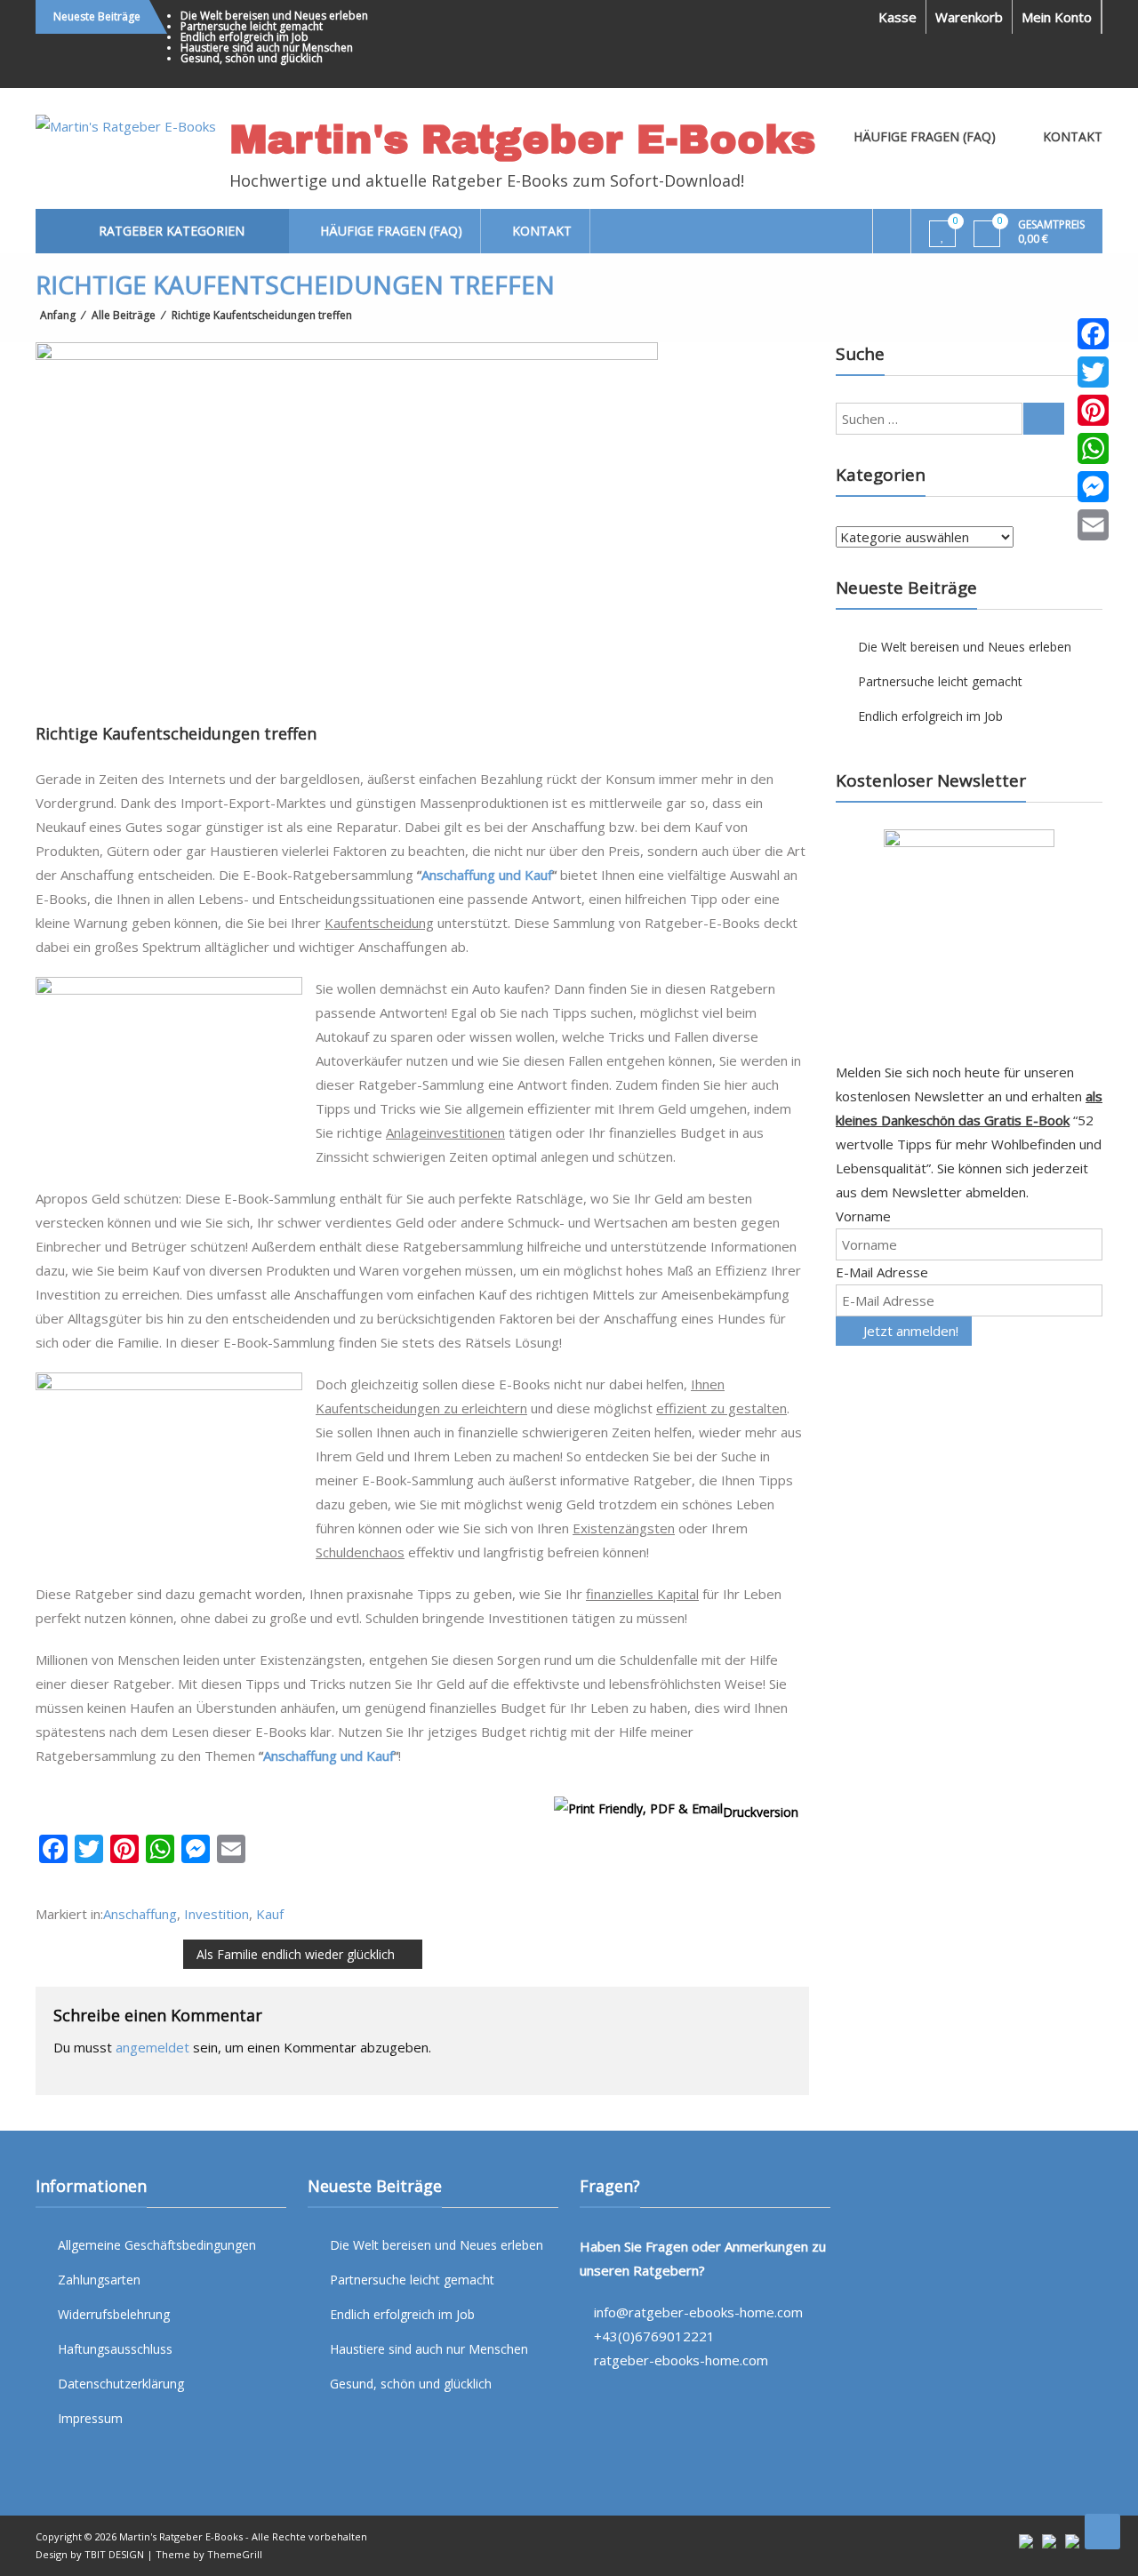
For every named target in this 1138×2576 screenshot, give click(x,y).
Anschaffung (140, 1914)
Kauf (270, 1914)
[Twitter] (1093, 372)
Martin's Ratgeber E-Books (522, 139)
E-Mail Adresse (882, 1272)
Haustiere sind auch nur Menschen (267, 48)
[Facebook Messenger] (1093, 487)
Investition (216, 1914)
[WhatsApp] (1093, 448)
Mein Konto (1057, 17)
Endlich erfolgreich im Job (244, 37)
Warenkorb (969, 17)
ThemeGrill (235, 2554)
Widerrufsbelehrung (114, 2314)
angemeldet (152, 2047)
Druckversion (761, 1812)
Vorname (863, 1216)
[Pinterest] (1093, 410)
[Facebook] (1093, 334)
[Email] (1093, 525)
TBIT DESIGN (114, 2554)
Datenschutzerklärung (121, 2384)
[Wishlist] (943, 235)
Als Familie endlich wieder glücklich (296, 1954)
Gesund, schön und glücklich (252, 58)
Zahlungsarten (99, 2280)
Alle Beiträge (124, 315)
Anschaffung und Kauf (487, 875)
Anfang (58, 315)
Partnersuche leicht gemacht (252, 26)
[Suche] (1044, 419)
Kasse (898, 17)
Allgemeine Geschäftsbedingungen (157, 2245)
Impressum (90, 2418)
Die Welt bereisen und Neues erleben (274, 16)
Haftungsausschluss (115, 2349)
